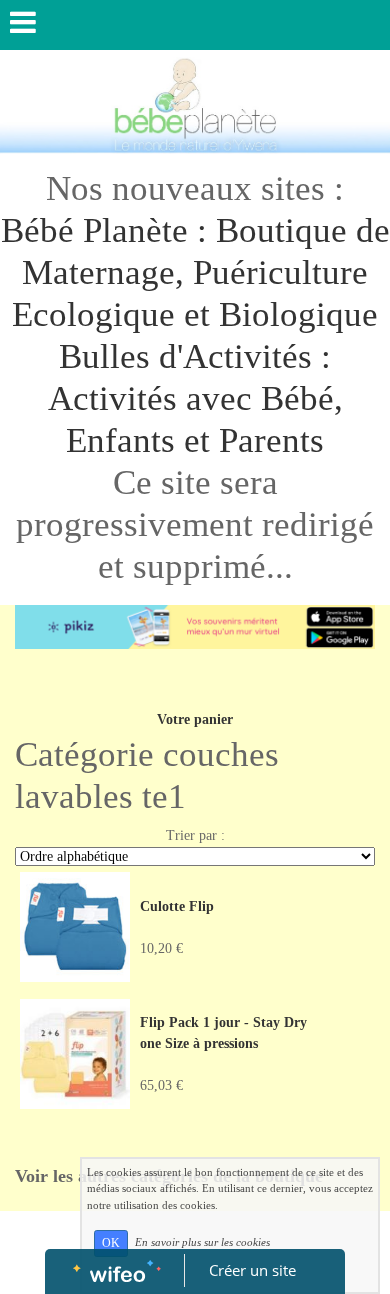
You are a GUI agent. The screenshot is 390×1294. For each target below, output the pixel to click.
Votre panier (195, 719)
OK (111, 1243)
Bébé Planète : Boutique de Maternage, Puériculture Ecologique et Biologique (195, 272)
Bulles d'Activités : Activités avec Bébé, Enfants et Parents (195, 398)
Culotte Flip (177, 906)
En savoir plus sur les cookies (202, 1242)
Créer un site (252, 1270)
